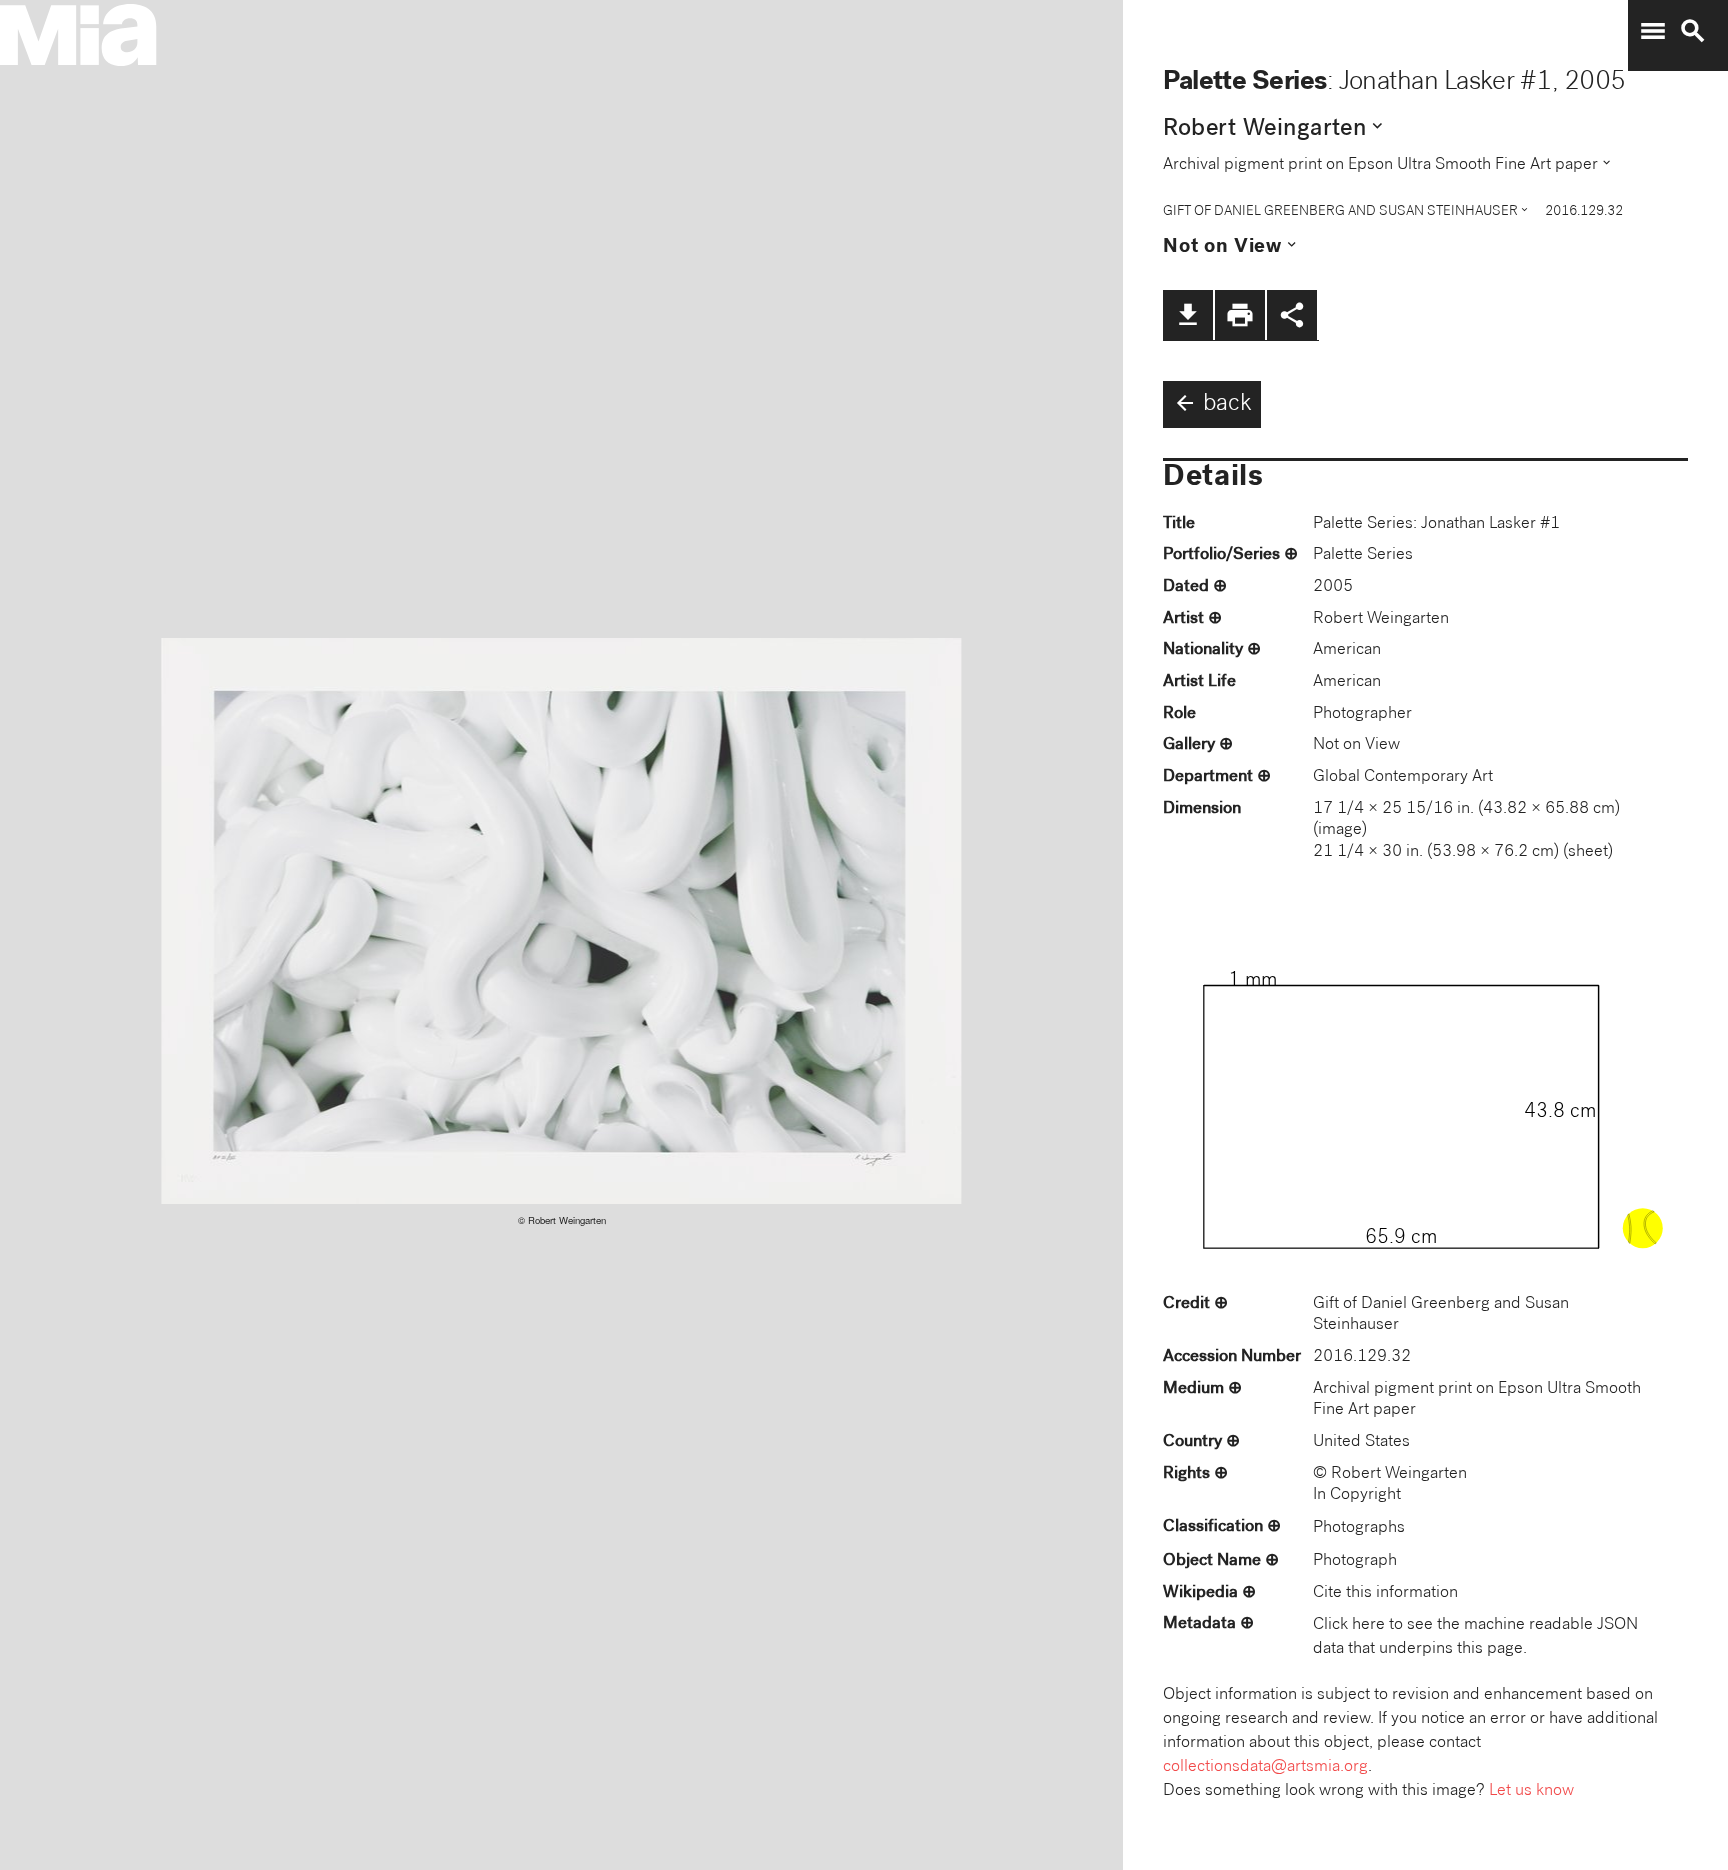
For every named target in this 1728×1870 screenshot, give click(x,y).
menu (1653, 31)
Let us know (1531, 1791)
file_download (1188, 315)
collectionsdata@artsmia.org (1265, 1767)
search (1693, 31)
